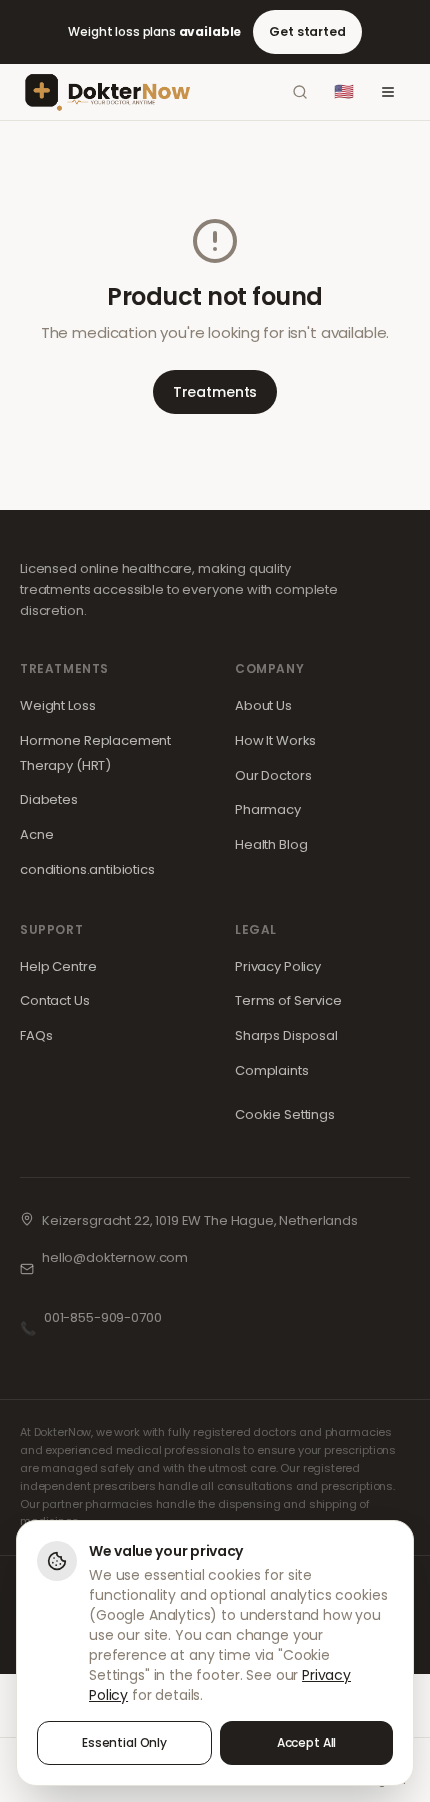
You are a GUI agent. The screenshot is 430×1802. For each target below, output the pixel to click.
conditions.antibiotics (87, 869)
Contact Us (55, 1000)
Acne (36, 834)
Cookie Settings (285, 1114)
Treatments (215, 392)
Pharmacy (268, 809)
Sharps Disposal (286, 1035)
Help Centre (58, 966)
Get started (307, 31)
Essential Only (124, 1742)
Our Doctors (273, 775)
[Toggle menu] (388, 92)
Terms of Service (288, 1000)
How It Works (275, 740)
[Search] (300, 92)
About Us (263, 705)
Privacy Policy (278, 966)
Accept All (307, 1742)
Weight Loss (57, 705)
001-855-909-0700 (103, 1317)
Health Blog (271, 844)
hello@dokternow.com (115, 1257)
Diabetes (49, 799)
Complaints (272, 1070)
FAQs (36, 1035)
